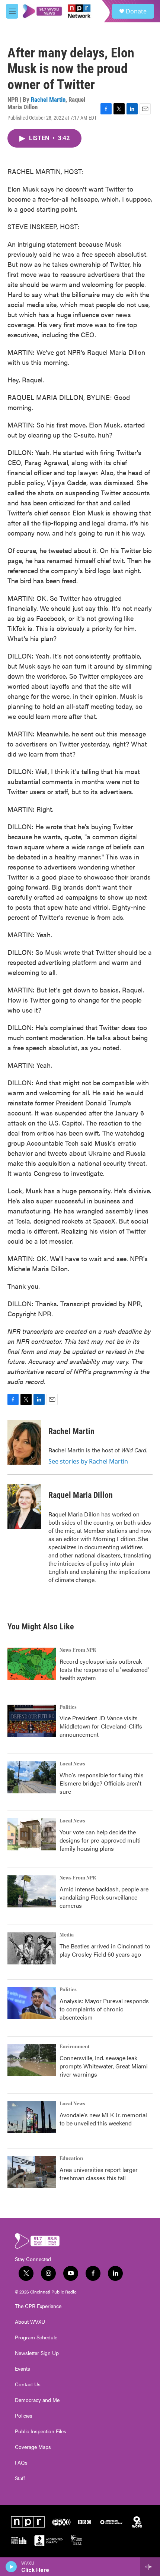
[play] (11, 2567)
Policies (24, 2416)
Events (23, 2369)
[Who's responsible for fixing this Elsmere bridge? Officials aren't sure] (32, 1777)
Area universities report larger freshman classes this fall (99, 2174)
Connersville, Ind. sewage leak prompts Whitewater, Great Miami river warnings (104, 2066)
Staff (20, 2478)
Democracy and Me (37, 2400)
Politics (68, 1707)
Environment (75, 2047)
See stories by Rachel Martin (88, 1461)
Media (67, 1935)
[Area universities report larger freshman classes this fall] (32, 2172)
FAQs (21, 2463)
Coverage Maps (33, 2447)
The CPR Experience (38, 2306)
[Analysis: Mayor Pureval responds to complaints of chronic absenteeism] (32, 2003)
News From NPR (78, 1650)
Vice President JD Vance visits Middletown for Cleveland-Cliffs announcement (101, 1726)
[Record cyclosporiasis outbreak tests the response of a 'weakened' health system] (32, 1664)
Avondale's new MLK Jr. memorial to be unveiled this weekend (103, 2119)
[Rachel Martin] (24, 1442)
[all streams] (150, 2567)
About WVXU (30, 2322)
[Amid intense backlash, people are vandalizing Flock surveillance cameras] (32, 1891)
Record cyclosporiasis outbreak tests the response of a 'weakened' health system (104, 1669)
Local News (72, 1764)
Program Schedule (36, 2337)
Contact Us (28, 2384)
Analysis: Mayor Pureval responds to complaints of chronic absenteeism (104, 2009)
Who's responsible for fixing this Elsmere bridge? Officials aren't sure (102, 1783)
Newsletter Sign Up (37, 2353)
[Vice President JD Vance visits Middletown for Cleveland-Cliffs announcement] (32, 1721)
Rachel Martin (48, 100)
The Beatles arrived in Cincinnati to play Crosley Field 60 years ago (105, 1950)
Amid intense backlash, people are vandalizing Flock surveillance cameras (104, 1897)
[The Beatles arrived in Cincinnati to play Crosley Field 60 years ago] (32, 1948)
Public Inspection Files (41, 2431)
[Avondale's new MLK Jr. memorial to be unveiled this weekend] (32, 2117)
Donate (136, 11)
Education (71, 2159)
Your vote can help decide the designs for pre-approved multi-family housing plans (101, 1840)
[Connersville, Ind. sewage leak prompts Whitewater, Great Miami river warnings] (32, 2060)
